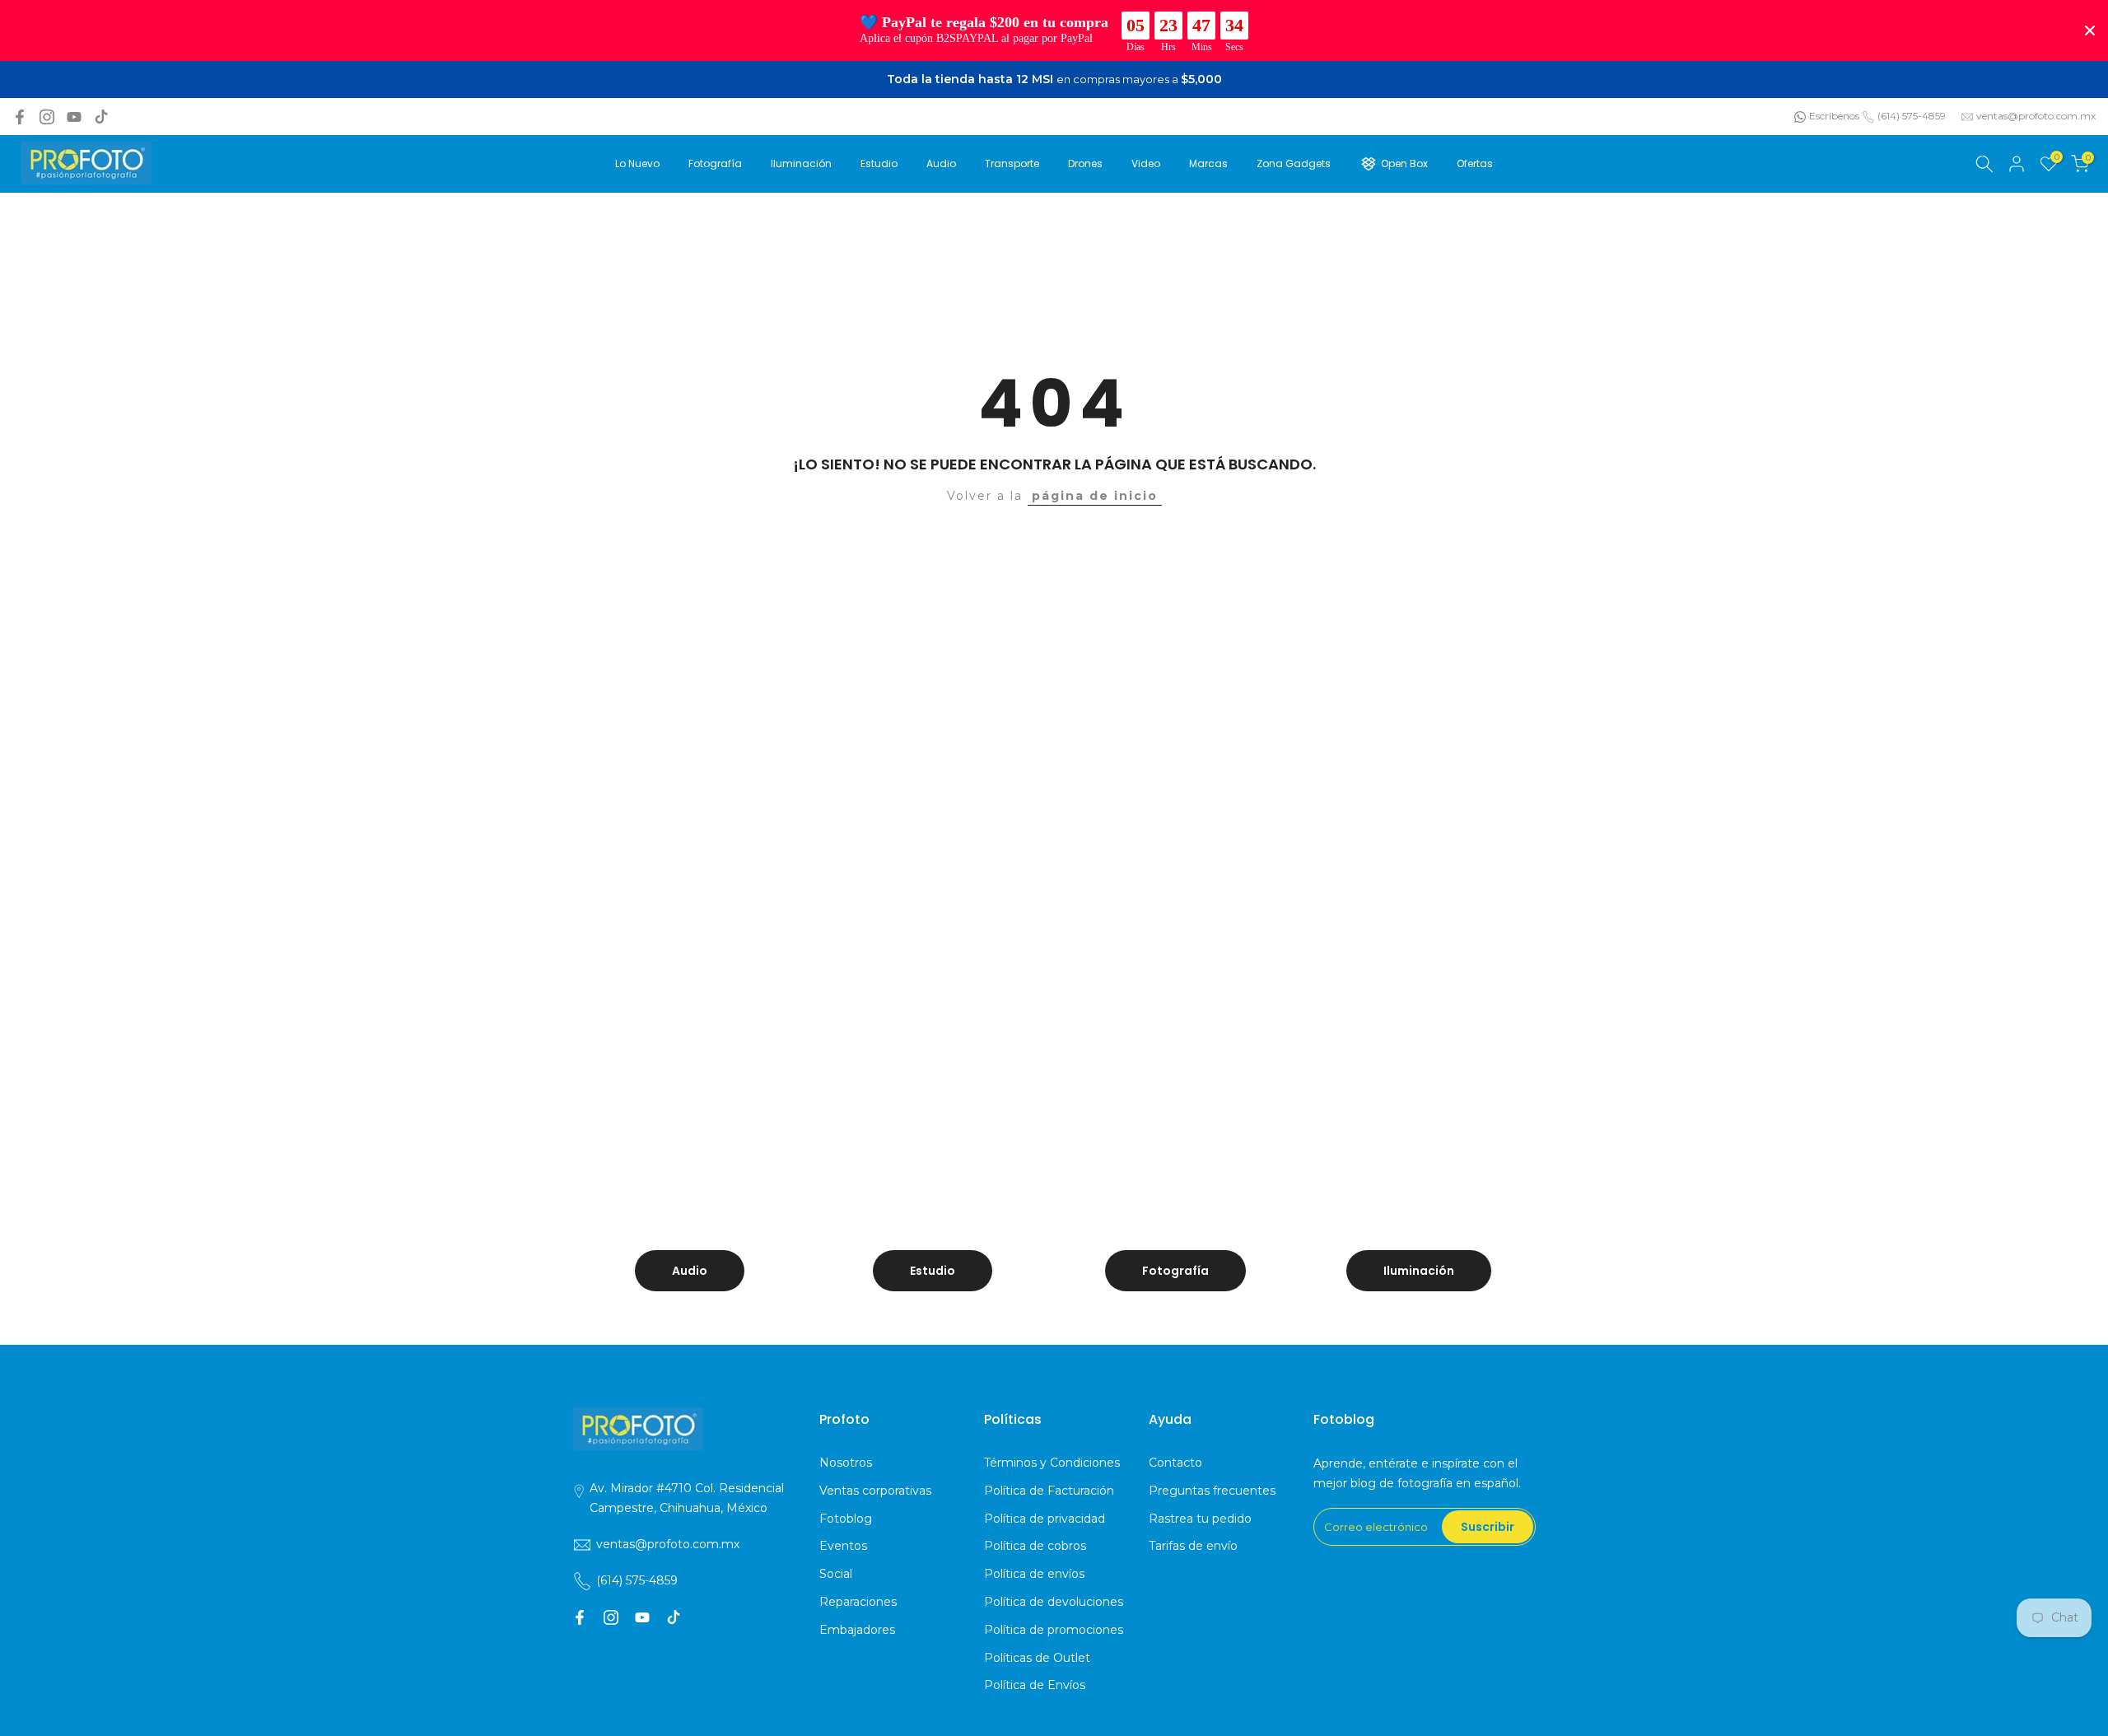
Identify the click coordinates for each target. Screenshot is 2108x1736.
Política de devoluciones (1054, 1602)
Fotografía (715, 163)
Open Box (1404, 163)
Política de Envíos (1035, 1685)
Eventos (843, 1546)
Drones (1085, 163)
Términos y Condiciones (1052, 1463)
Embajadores (857, 1630)
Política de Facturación (1049, 1491)
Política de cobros (1035, 1546)
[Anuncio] (1054, 80)
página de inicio (1095, 496)
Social (836, 1574)
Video (1146, 163)
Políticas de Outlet (1037, 1658)
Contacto (1175, 1463)
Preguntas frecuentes (1212, 1491)
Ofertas (1475, 163)
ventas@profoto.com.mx (2036, 116)
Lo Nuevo (637, 163)
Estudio (879, 163)
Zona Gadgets (1294, 163)
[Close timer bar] (2090, 30)
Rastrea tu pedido (1200, 1519)
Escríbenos (1834, 116)
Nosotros (846, 1463)
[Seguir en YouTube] (74, 117)
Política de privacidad (1045, 1519)
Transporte (1012, 163)
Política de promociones (1054, 1630)
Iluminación (801, 163)
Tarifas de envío (1193, 1546)
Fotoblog (846, 1519)
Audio (941, 163)
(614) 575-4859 (1912, 116)
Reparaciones (858, 1602)
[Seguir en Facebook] (20, 117)
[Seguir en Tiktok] (101, 117)
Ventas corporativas (875, 1491)
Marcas (1208, 163)
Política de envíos (1034, 1574)
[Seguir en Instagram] (47, 117)
